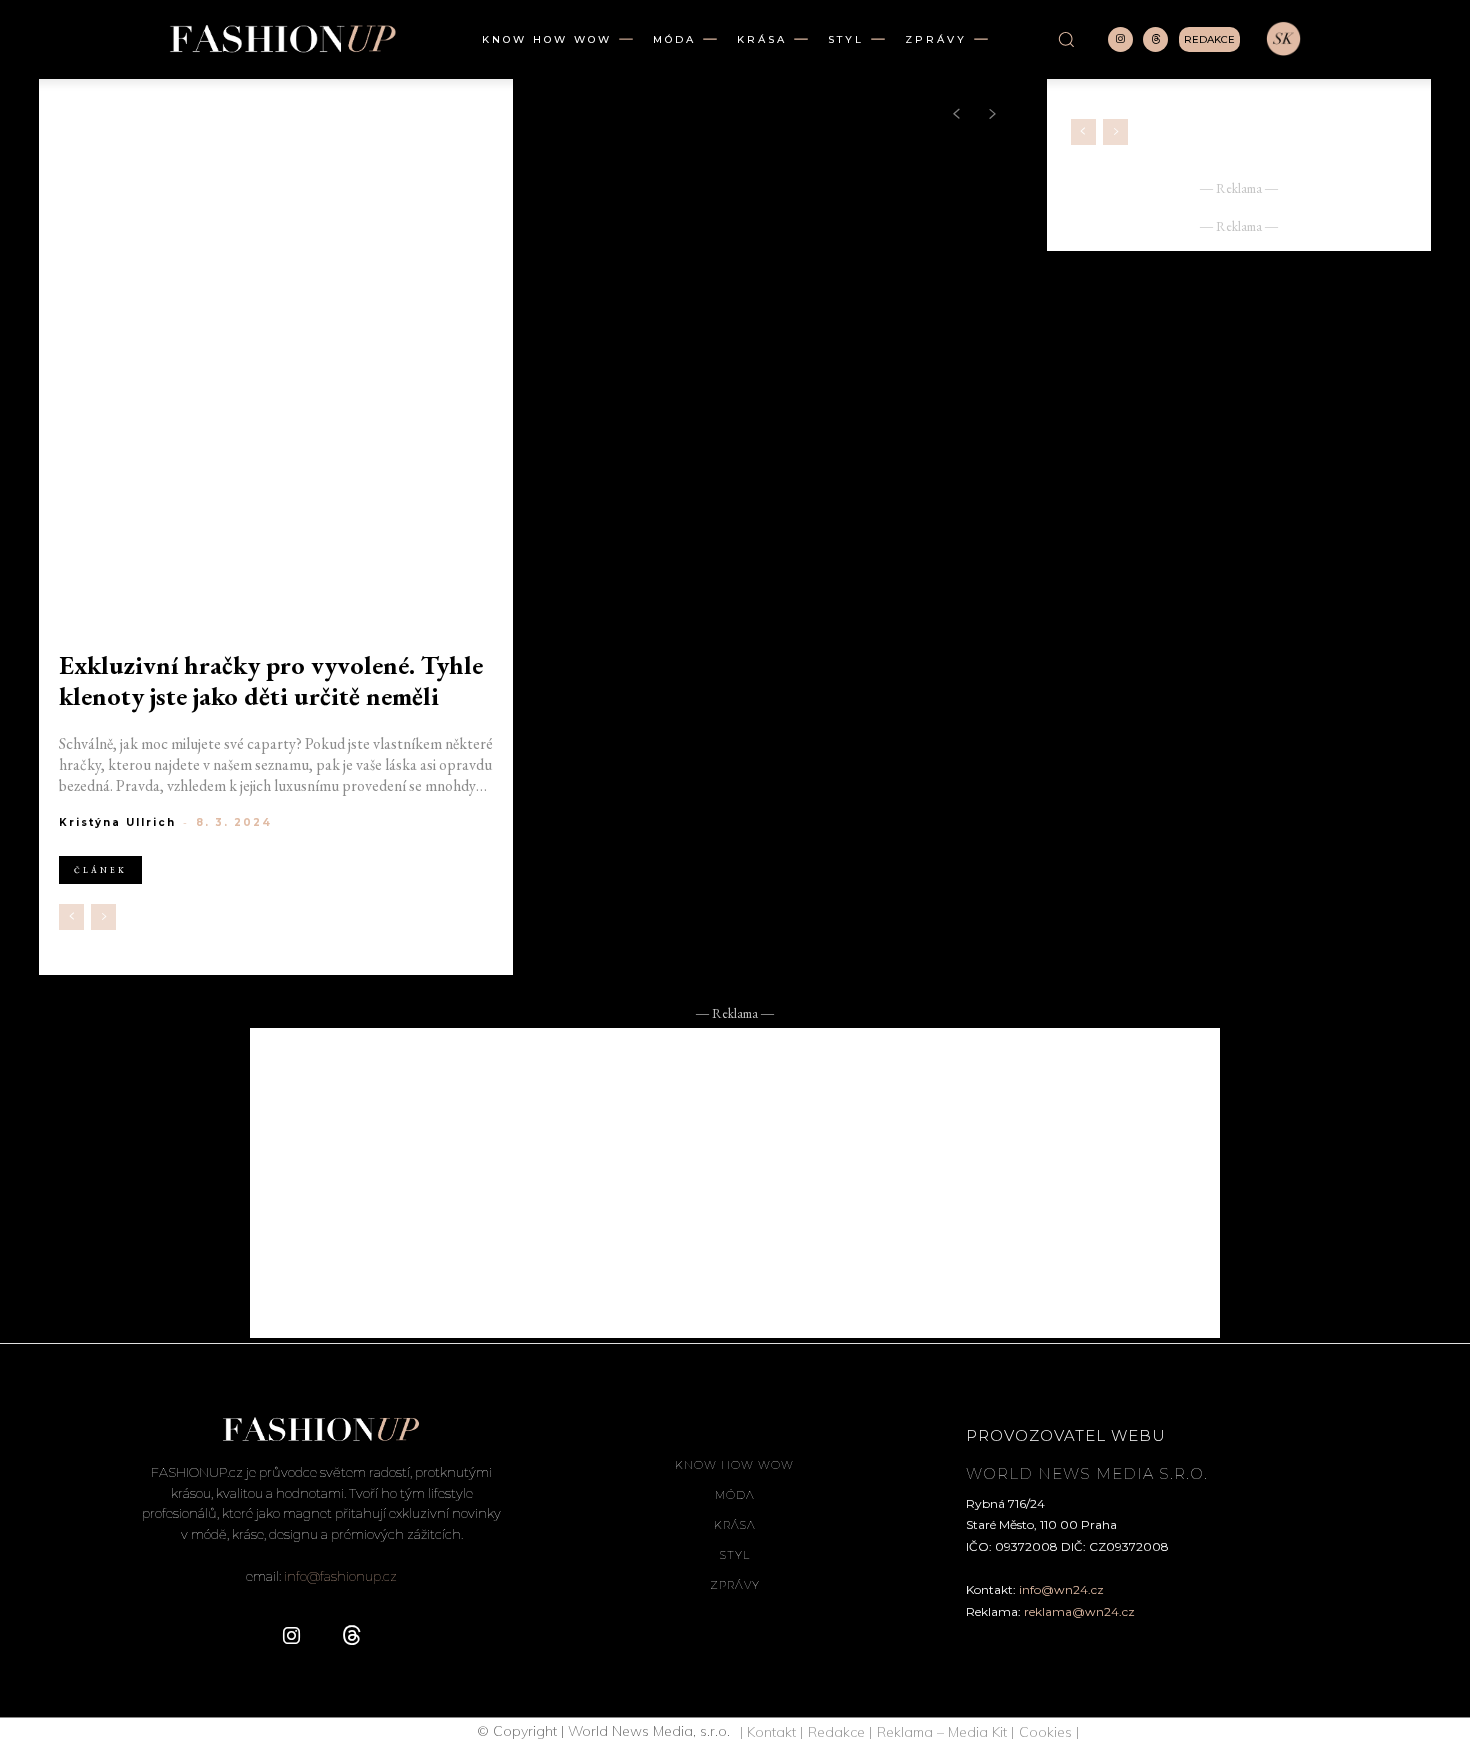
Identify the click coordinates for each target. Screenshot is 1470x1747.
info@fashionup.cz (340, 1576)
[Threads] (1155, 39)
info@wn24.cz (1061, 1589)
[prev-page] (71, 917)
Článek (100, 870)
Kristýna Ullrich (117, 822)
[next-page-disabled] (103, 917)
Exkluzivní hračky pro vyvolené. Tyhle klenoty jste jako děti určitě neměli (271, 681)
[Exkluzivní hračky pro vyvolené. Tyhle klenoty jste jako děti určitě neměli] (276, 369)
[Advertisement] (735, 1183)
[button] (1066, 39)
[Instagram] (1120, 39)
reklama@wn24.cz (1079, 1611)
